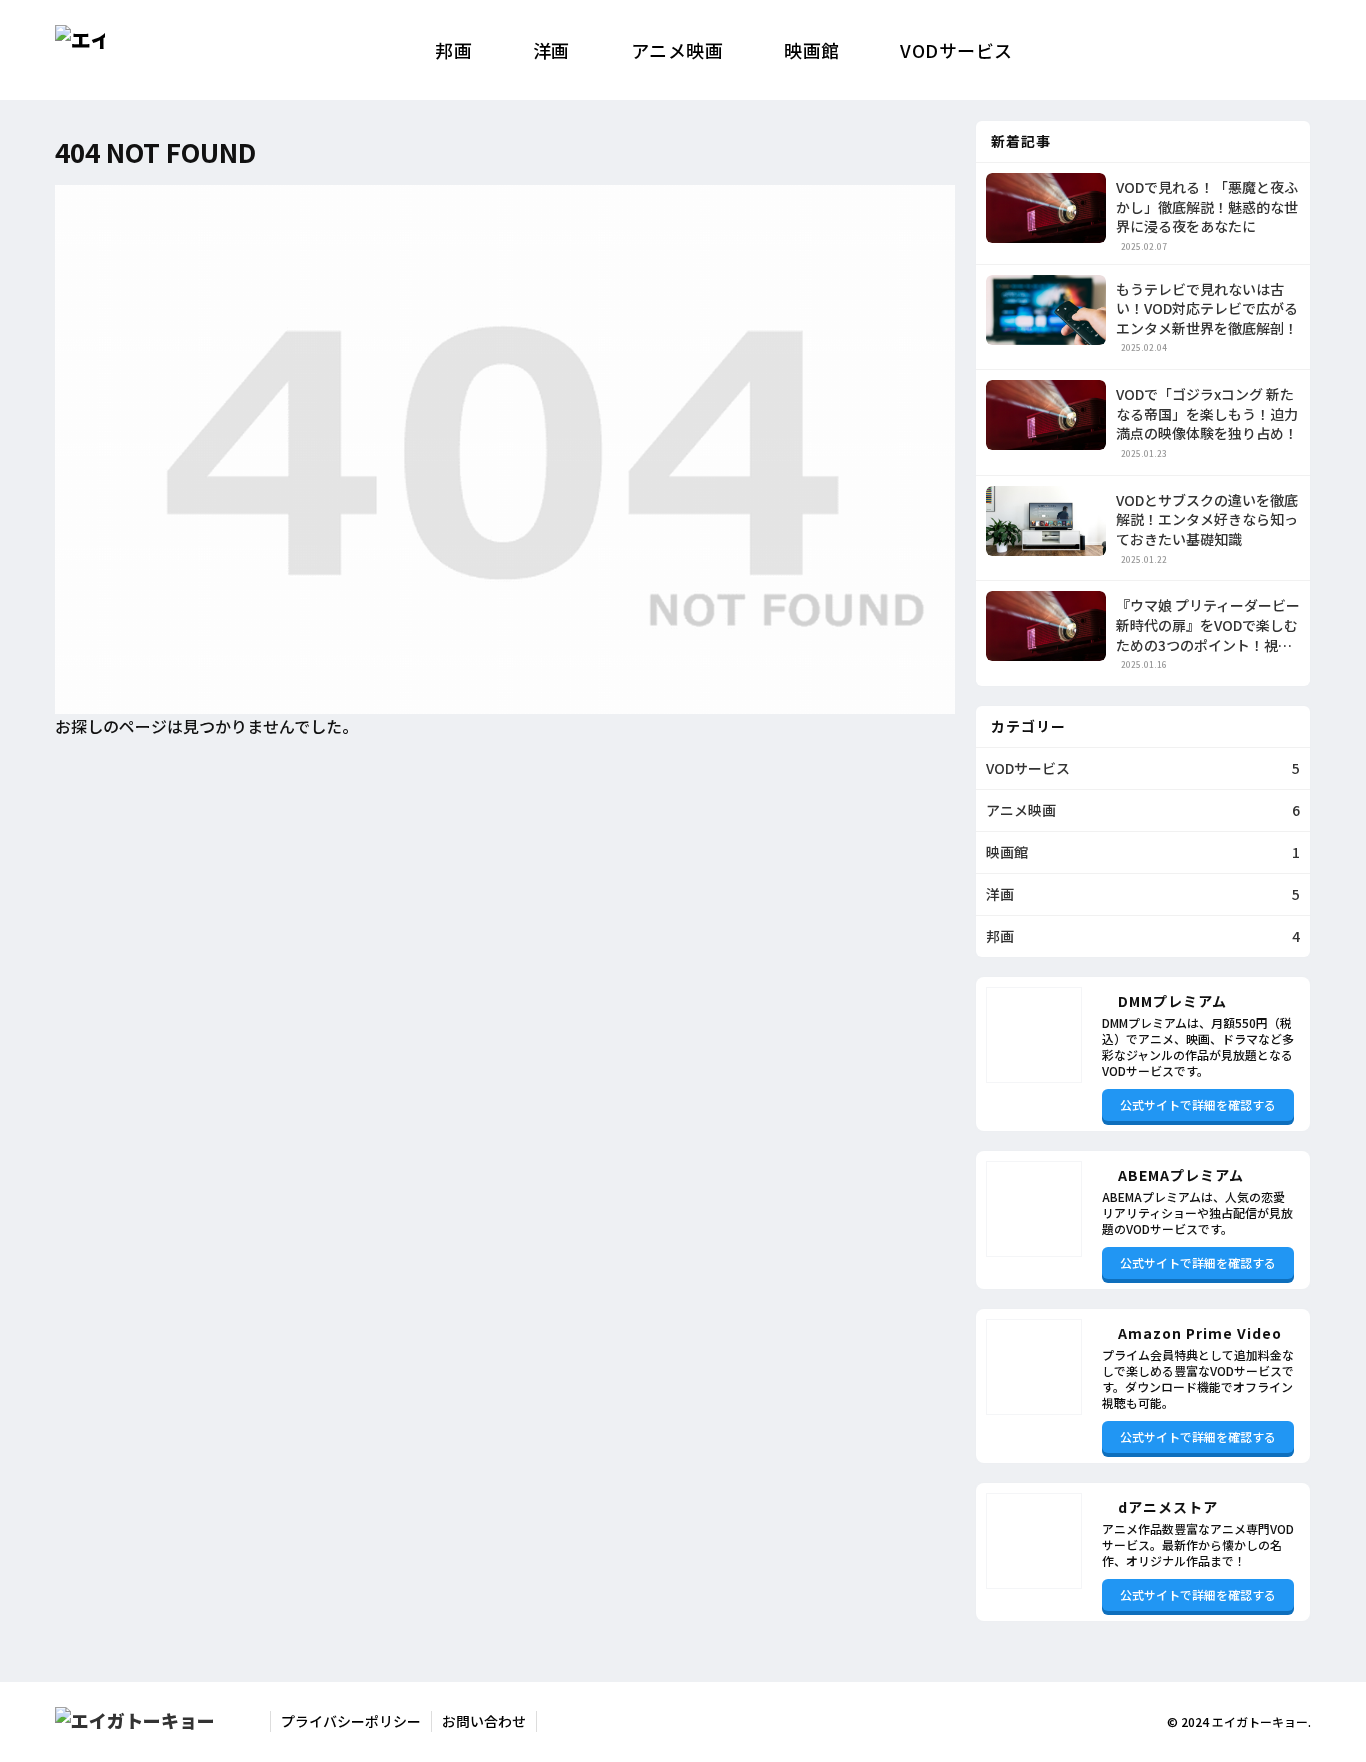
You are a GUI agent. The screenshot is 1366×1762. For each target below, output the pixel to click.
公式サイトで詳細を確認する (1198, 1104)
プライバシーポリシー (351, 1721)
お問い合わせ (484, 1721)
